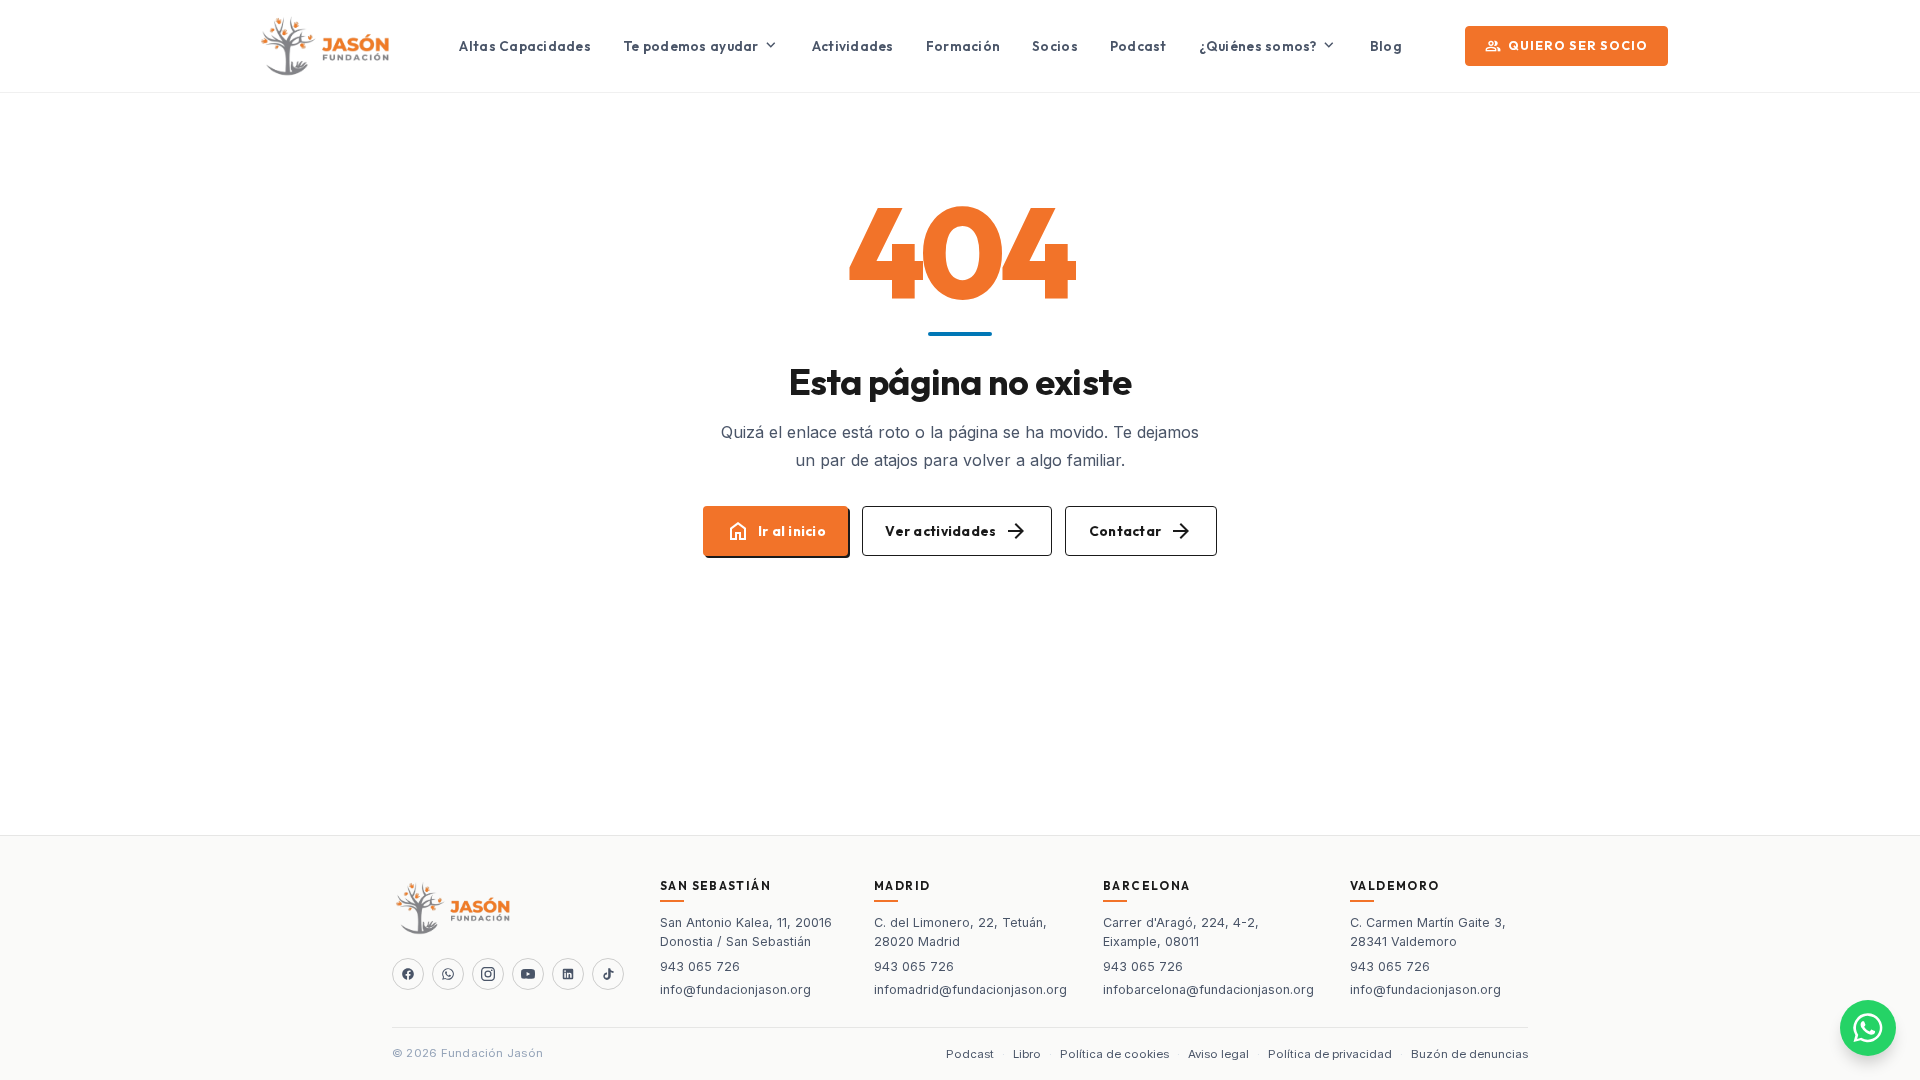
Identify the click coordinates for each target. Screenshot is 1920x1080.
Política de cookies (1114, 1054)
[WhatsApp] (448, 974)
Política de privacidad (1330, 1054)
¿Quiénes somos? (1268, 45)
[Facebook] (408, 974)
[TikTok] (608, 974)
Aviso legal (1218, 1054)
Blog (1386, 46)
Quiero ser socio (1566, 46)
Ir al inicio (776, 531)
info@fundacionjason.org (735, 989)
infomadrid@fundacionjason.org (970, 989)
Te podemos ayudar (701, 45)
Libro (1027, 1054)
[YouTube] (528, 974)
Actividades (853, 46)
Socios (1055, 46)
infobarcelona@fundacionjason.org (1208, 989)
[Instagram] (488, 974)
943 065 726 (700, 966)
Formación (963, 46)
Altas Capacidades (525, 46)
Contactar (1141, 531)
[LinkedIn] (568, 974)
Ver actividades (956, 531)
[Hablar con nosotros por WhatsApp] (1868, 1028)
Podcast (1138, 46)
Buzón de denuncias (1469, 1054)
